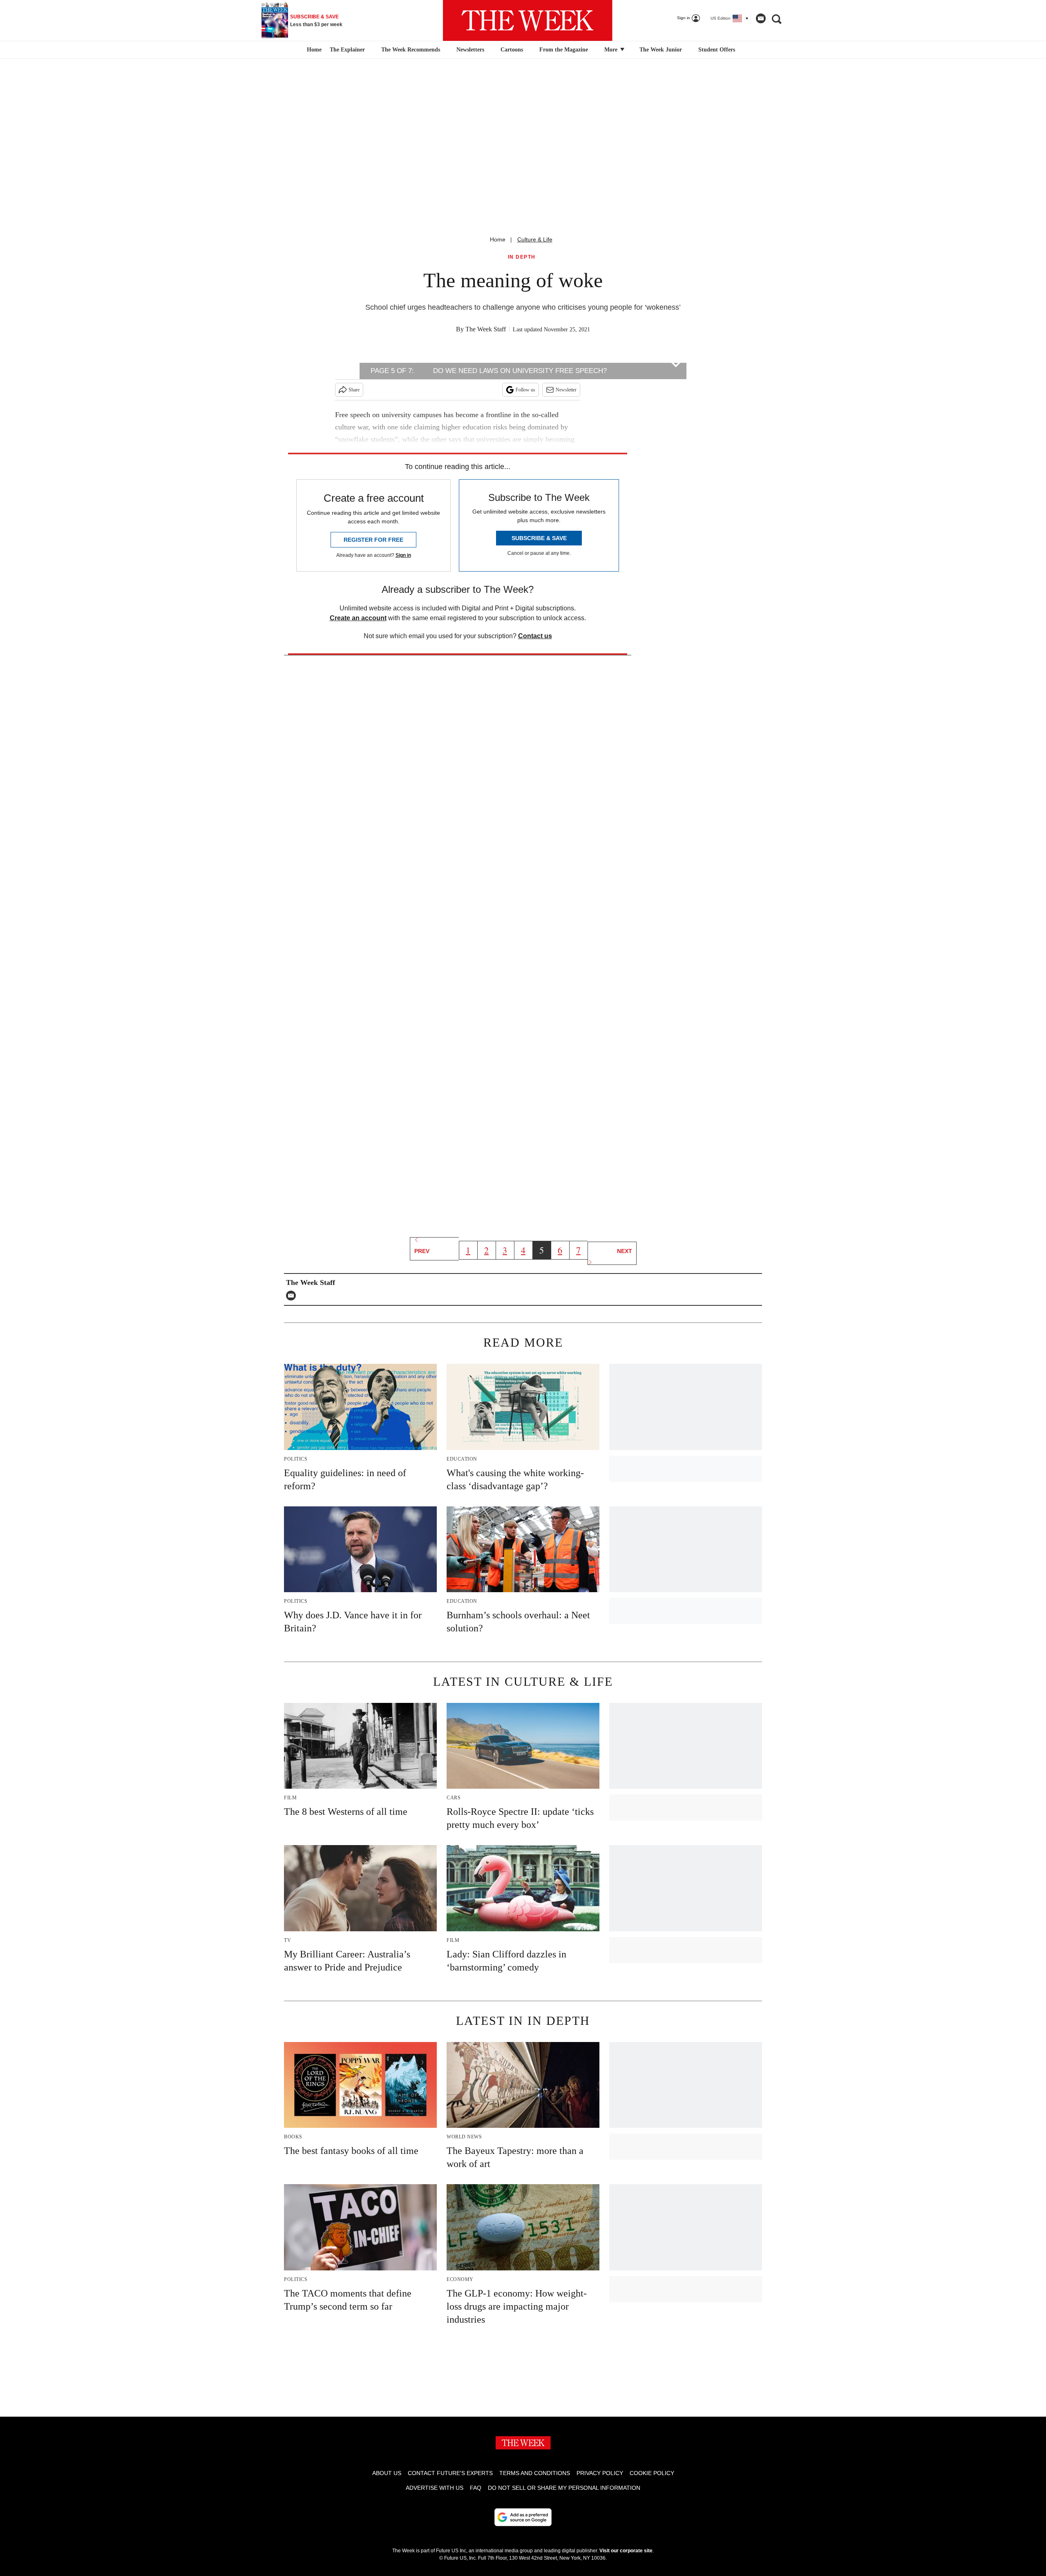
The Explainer (347, 50)
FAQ (476, 2488)
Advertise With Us (435, 2488)
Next (625, 1251)
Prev (422, 1251)
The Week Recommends (411, 50)
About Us (387, 2473)
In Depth (522, 257)
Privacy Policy (600, 2473)
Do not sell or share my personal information (564, 2488)
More (612, 50)
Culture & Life (535, 239)
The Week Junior (661, 50)
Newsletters (470, 50)
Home (498, 239)
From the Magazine (564, 50)
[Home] (313, 50)
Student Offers (717, 50)
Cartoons (512, 50)
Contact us (535, 636)
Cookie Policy (652, 2473)
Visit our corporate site (626, 2551)
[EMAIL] (293, 1296)
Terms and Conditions (535, 2473)
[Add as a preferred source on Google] (523, 2517)
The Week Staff (486, 329)
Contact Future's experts (450, 2473)
